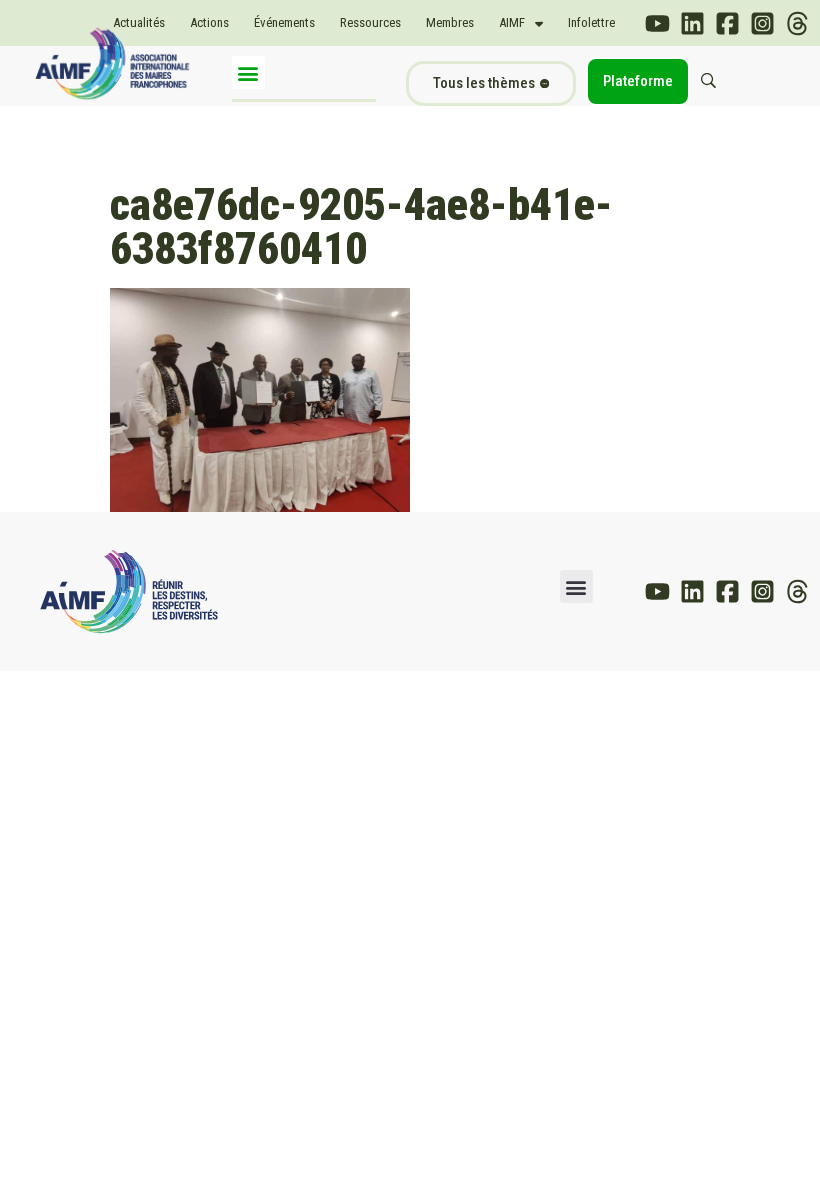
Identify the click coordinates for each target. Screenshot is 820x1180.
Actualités (139, 22)
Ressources (370, 22)
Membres (450, 22)
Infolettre (591, 22)
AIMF (512, 22)
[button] (248, 72)
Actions (209, 22)
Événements (284, 22)
